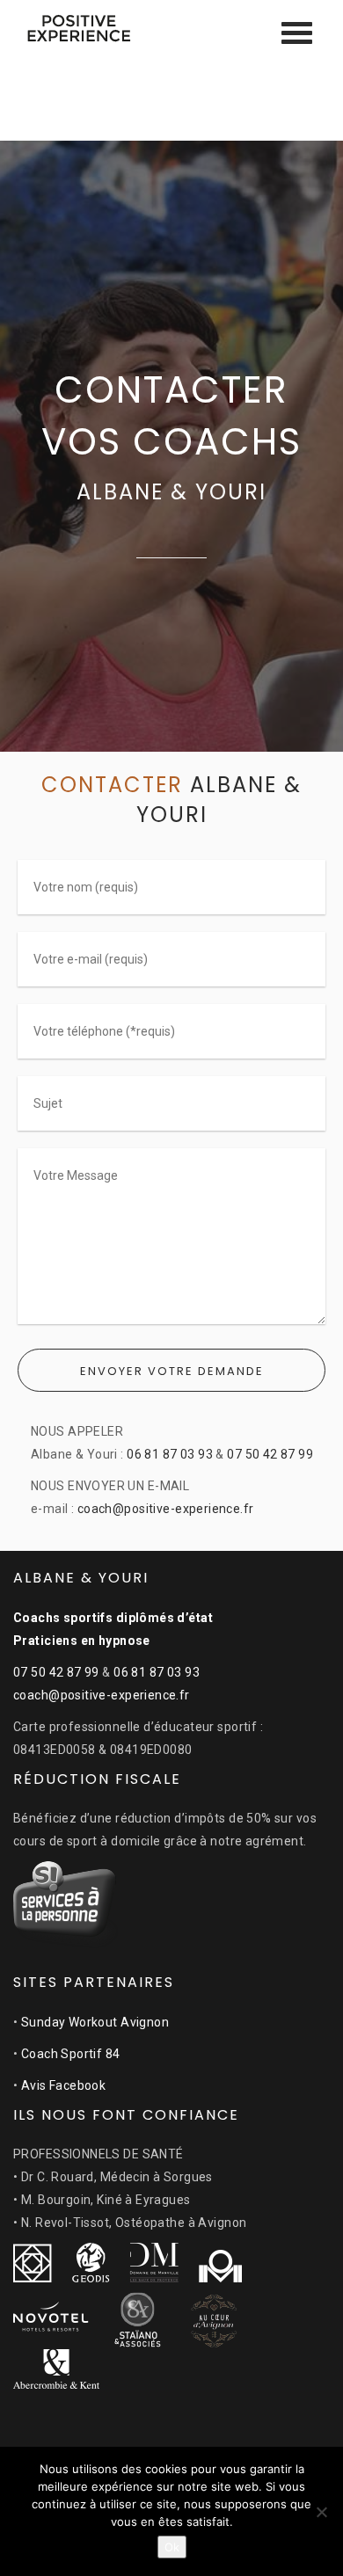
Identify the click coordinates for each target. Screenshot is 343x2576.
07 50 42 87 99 (270, 1454)
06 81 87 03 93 (170, 1454)
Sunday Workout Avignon (95, 2022)
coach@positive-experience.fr (166, 1509)
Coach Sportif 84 (71, 2054)
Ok (172, 2547)
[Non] (321, 2512)
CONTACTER (116, 785)
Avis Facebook (63, 2085)
